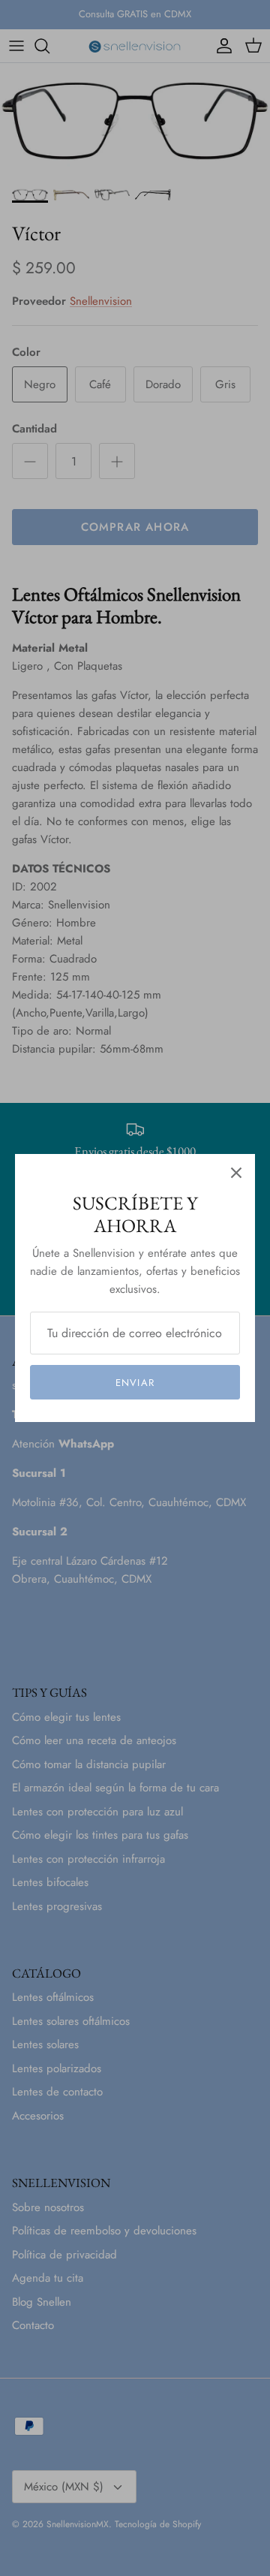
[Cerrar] (236, 1173)
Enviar (135, 1383)
